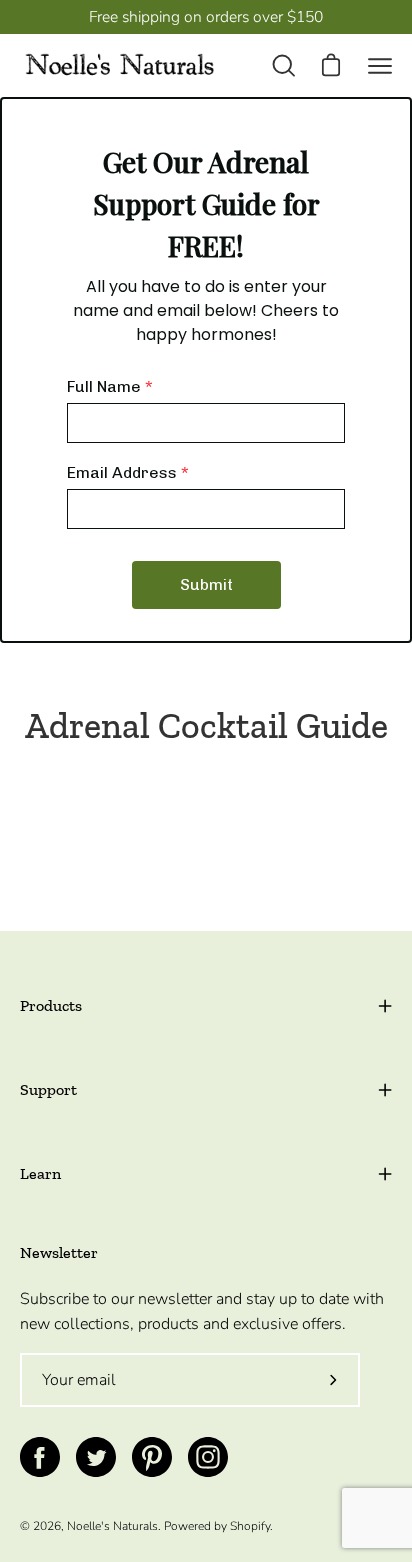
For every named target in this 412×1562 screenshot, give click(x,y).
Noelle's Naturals (112, 1526)
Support (48, 1089)
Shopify (250, 1526)
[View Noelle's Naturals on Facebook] (40, 1457)
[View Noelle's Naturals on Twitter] (96, 1457)
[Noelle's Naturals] (120, 65)
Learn (40, 1173)
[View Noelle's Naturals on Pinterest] (152, 1457)
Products (51, 1005)
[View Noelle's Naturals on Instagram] (208, 1457)
